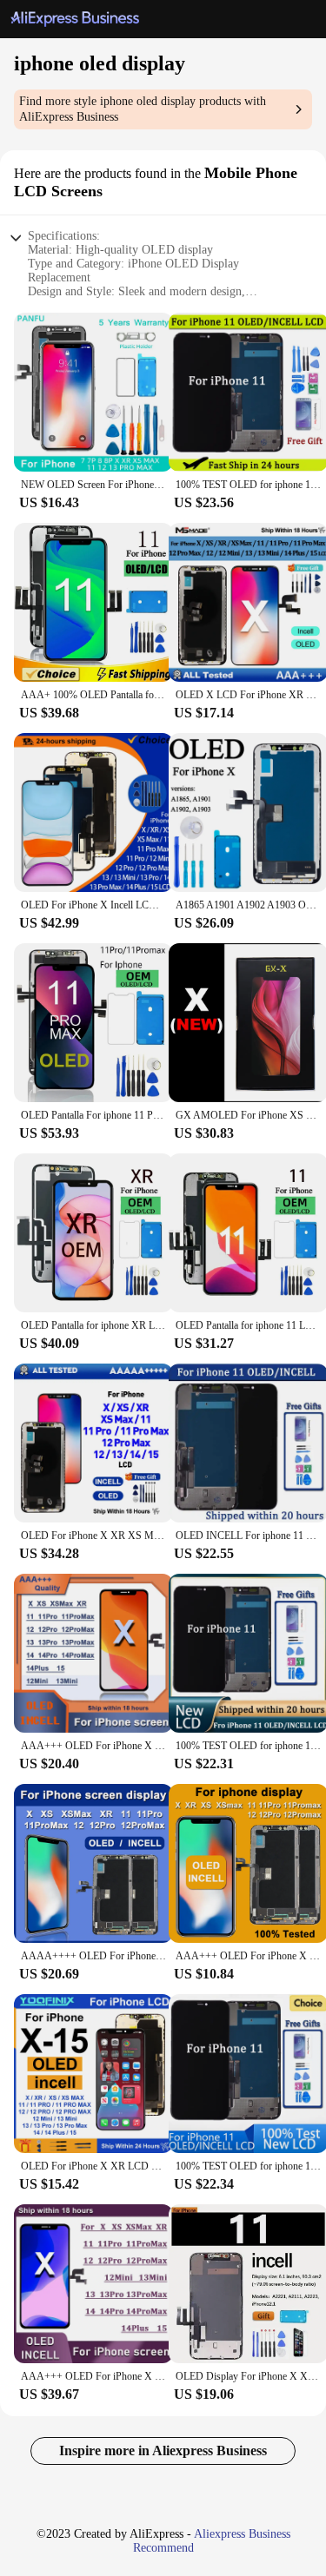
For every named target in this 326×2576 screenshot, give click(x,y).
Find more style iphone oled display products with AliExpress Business (143, 109)
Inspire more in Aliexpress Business (163, 2451)
